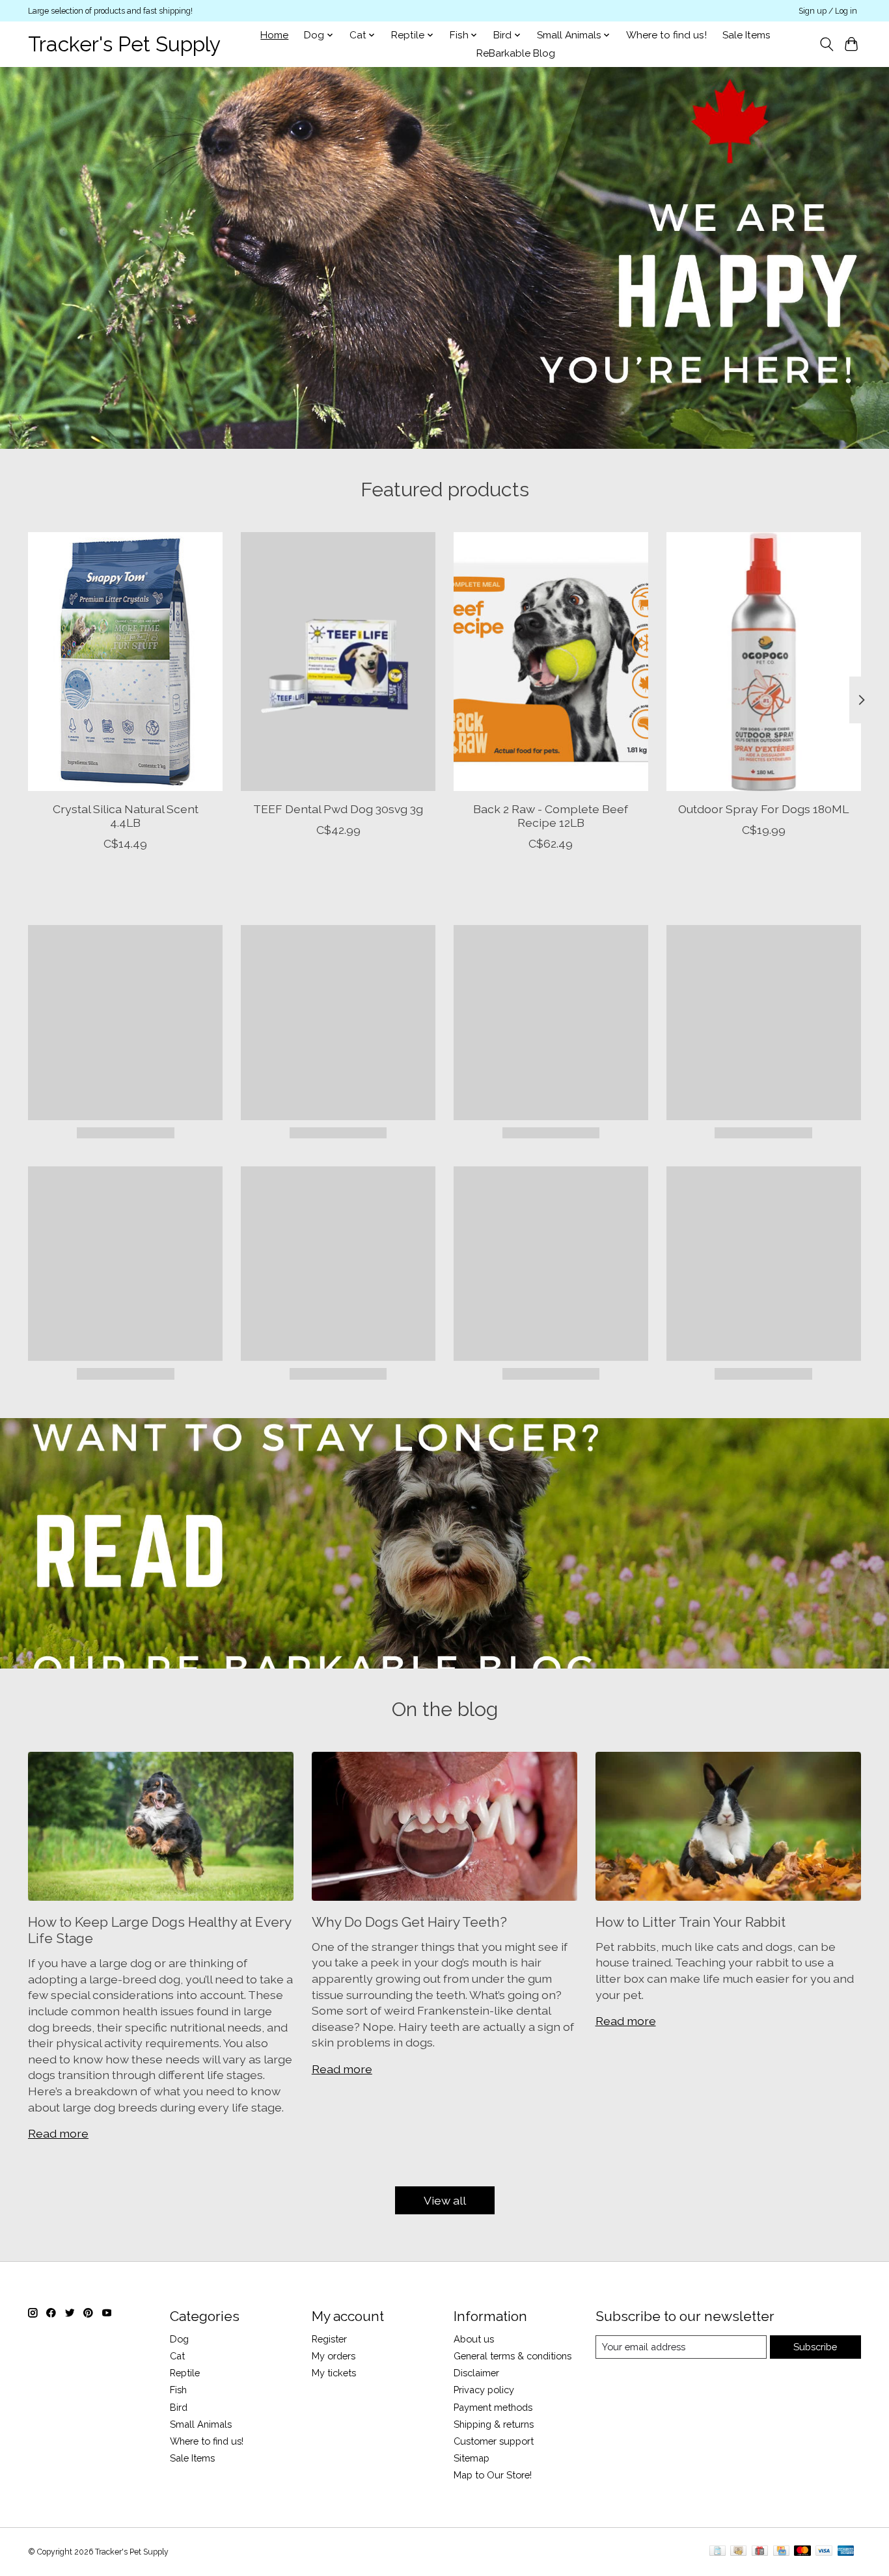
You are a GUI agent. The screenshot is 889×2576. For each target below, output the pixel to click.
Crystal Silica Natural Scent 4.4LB (126, 816)
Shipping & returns (494, 2424)
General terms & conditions (513, 2356)
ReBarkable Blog (516, 53)
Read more (58, 2133)
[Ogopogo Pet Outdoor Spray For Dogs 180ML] (764, 662)
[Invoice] (718, 2552)
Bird (179, 2407)
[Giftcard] (760, 2552)
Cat (177, 2356)
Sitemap (472, 2458)
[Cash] (738, 2552)
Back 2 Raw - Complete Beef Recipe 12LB (551, 816)
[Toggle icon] (826, 44)
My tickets (334, 2373)
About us (474, 2339)
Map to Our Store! (493, 2475)
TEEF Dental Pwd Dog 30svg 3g (338, 809)
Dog (179, 2339)
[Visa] (824, 2552)
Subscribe (815, 2347)
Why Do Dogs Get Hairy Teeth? (409, 1922)
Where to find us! (666, 35)
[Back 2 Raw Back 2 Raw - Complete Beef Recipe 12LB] (551, 662)
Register (329, 2339)
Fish (178, 2390)
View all (445, 2200)
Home (274, 35)
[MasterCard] (802, 2552)
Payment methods (493, 2407)
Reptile (185, 2373)
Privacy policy (484, 2390)
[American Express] (846, 2552)
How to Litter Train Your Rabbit (691, 1922)
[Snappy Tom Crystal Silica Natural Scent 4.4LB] (125, 662)
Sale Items (746, 35)
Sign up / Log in (828, 11)
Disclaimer (476, 2373)
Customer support (494, 2441)
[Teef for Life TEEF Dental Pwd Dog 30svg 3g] (338, 662)
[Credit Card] (781, 2552)
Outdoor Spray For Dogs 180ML (763, 809)
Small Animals (201, 2424)
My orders (334, 2356)
